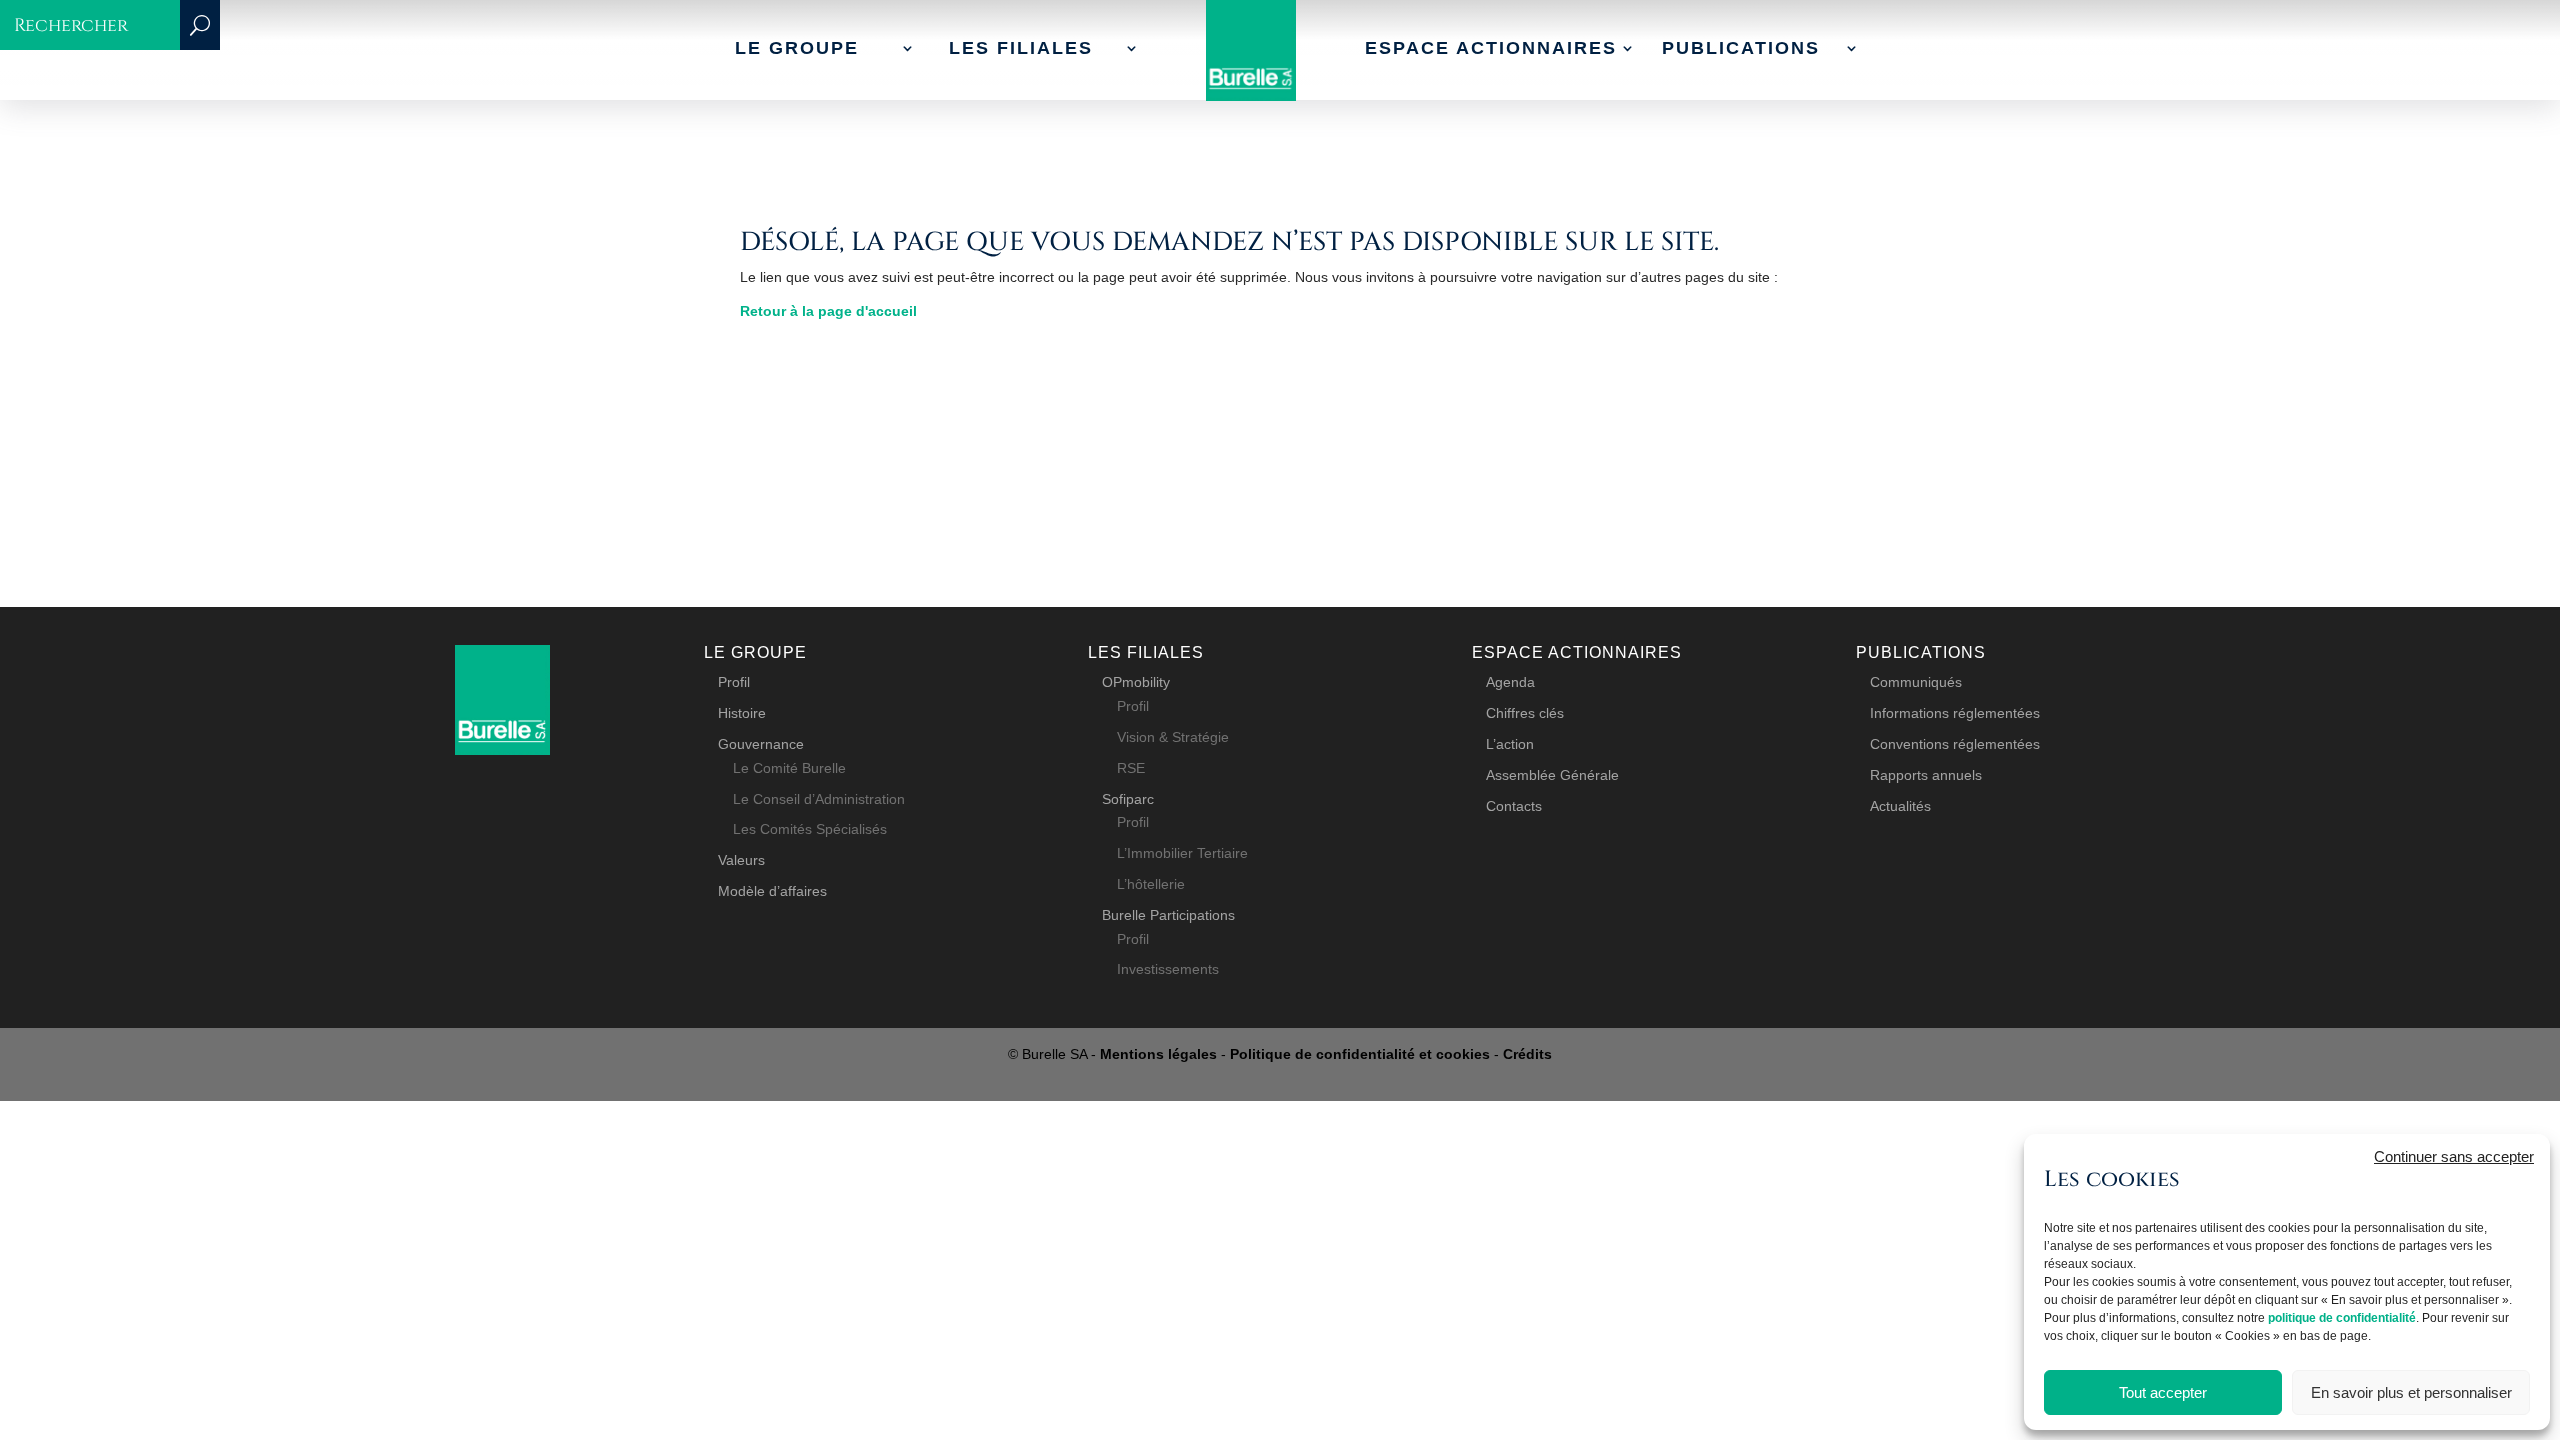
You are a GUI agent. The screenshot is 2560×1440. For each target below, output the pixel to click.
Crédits (1527, 1054)
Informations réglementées (1955, 713)
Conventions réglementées (1955, 744)
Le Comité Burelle (789, 768)
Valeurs (741, 860)
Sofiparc (1128, 799)
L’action (1510, 744)
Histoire (742, 713)
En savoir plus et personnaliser (2411, 1392)
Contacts (1514, 806)
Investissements (1168, 969)
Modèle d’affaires (772, 891)
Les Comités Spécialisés (810, 829)
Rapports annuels (1926, 775)
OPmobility (1136, 682)
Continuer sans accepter (2454, 1156)
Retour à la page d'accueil (828, 311)
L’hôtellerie (1151, 884)
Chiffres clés (1525, 713)
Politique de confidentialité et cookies (1360, 1054)
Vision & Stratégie (1173, 737)
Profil (734, 682)
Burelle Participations (1168, 915)
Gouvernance (761, 744)
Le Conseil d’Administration (819, 799)
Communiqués (1916, 682)
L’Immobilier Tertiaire (1182, 853)
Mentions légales (1158, 1054)
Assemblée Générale (1552, 775)
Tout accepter (2163, 1392)
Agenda (1510, 682)
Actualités (1900, 806)
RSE (1131, 768)
